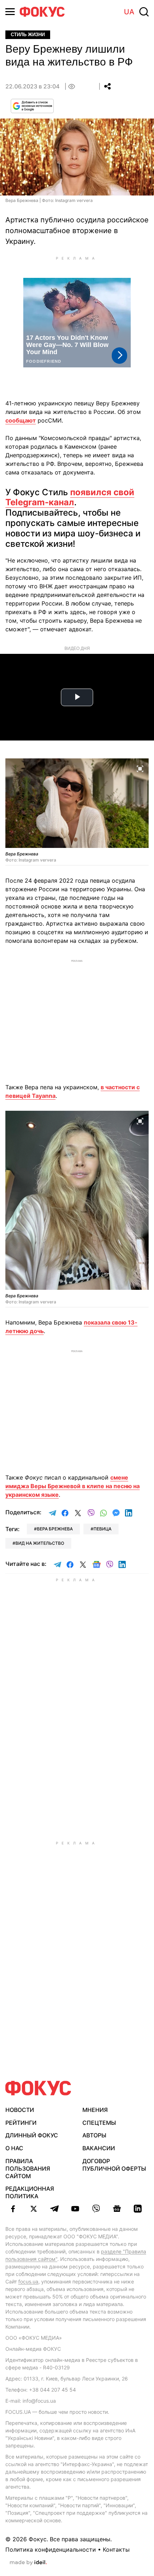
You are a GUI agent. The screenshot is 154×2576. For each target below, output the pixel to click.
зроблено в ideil (28, 2563)
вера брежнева (55, 1529)
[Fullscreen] (140, 768)
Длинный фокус (32, 2135)
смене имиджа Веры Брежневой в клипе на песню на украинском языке (73, 1486)
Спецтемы (99, 2123)
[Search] (144, 12)
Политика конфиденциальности (51, 2550)
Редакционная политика (30, 2192)
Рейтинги (21, 2123)
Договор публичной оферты (114, 2165)
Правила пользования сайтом (28, 2169)
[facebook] (13, 2209)
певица (102, 1529)
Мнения (95, 2110)
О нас (14, 2148)
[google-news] (117, 2209)
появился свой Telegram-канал (70, 497)
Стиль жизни (28, 35)
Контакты (116, 2550)
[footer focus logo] (38, 2088)
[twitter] (34, 2209)
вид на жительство (40, 1543)
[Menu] (10, 12)
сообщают (21, 420)
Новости (20, 2110)
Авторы (94, 2135)
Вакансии (99, 2148)
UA (129, 12)
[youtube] (75, 2209)
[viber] (96, 2209)
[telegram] (54, 2209)
